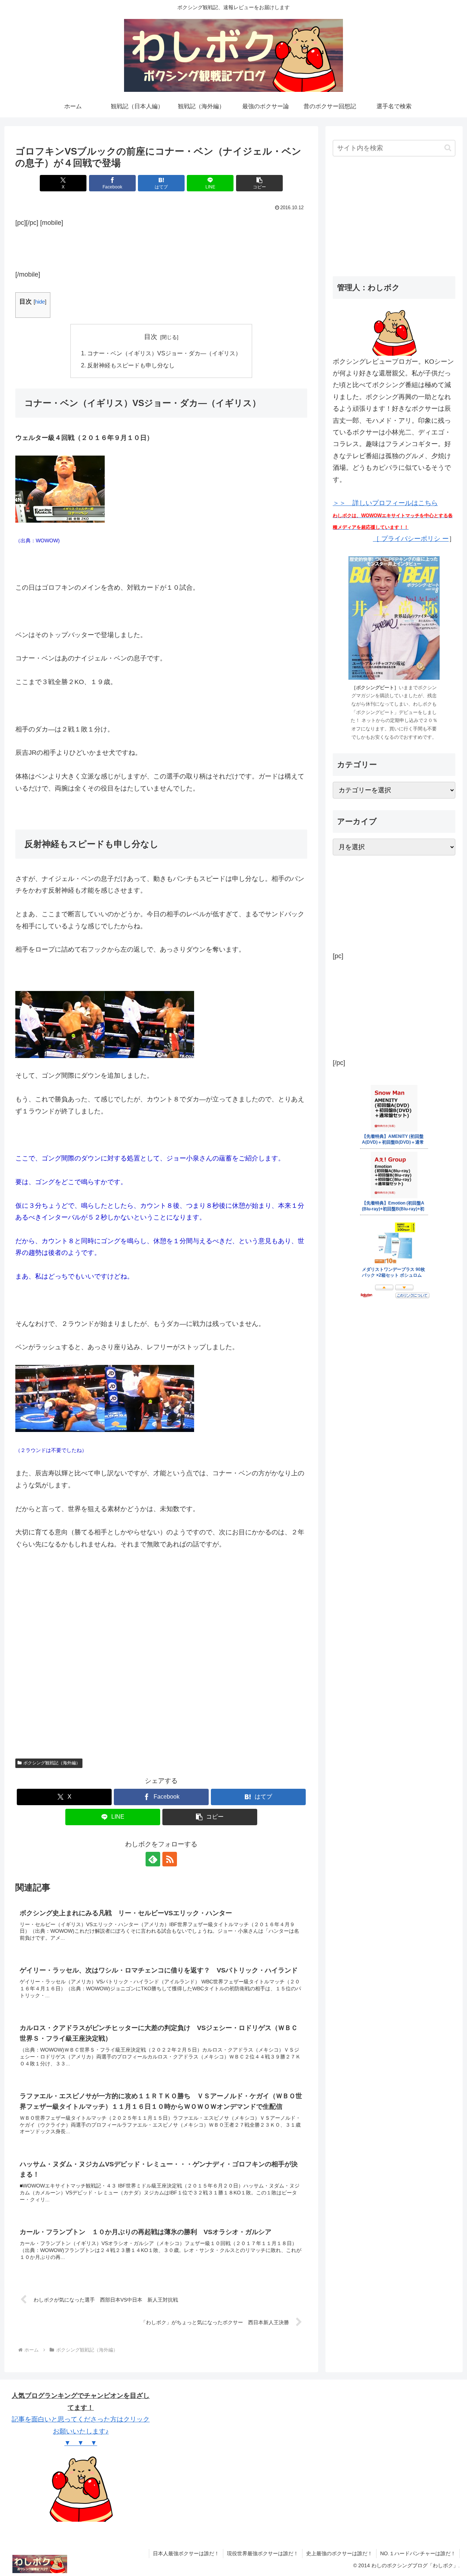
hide (40, 302)
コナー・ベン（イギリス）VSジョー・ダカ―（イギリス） (164, 353)
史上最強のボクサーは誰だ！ (339, 2553)
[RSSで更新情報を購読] (170, 1859)
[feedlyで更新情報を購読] (153, 1859)
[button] (259, 183)
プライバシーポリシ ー (414, 539)
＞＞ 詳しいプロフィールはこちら (393, 515)
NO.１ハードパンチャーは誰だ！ (418, 2553)
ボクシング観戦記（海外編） (52, 1763)
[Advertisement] (161, 247)
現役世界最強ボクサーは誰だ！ (263, 2553)
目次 (151, 337)
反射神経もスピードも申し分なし (131, 365)
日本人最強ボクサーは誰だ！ (186, 2553)
